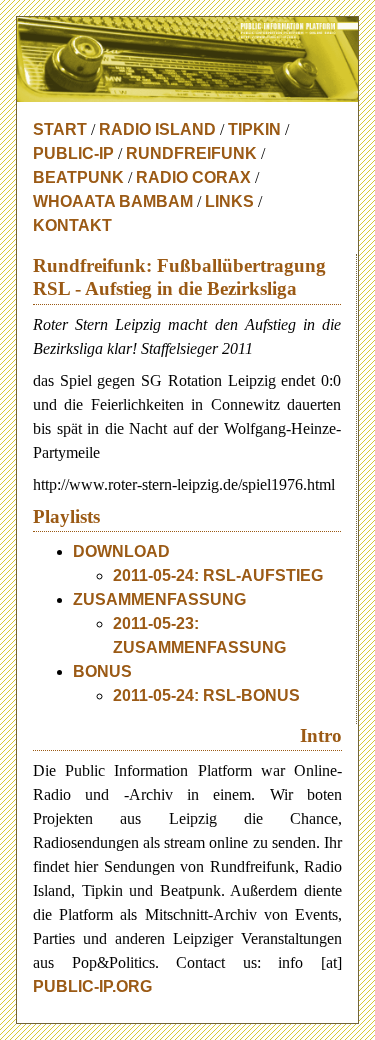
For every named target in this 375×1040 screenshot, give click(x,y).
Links (229, 201)
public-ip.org (92, 986)
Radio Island (157, 129)
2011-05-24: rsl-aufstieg (218, 575)
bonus (102, 671)
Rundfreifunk (191, 153)
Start (60, 129)
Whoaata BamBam (113, 201)
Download (121, 551)
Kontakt (72, 225)
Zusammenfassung (159, 599)
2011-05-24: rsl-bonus (206, 695)
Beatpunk (78, 177)
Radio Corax (193, 177)
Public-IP (73, 153)
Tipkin (254, 129)
